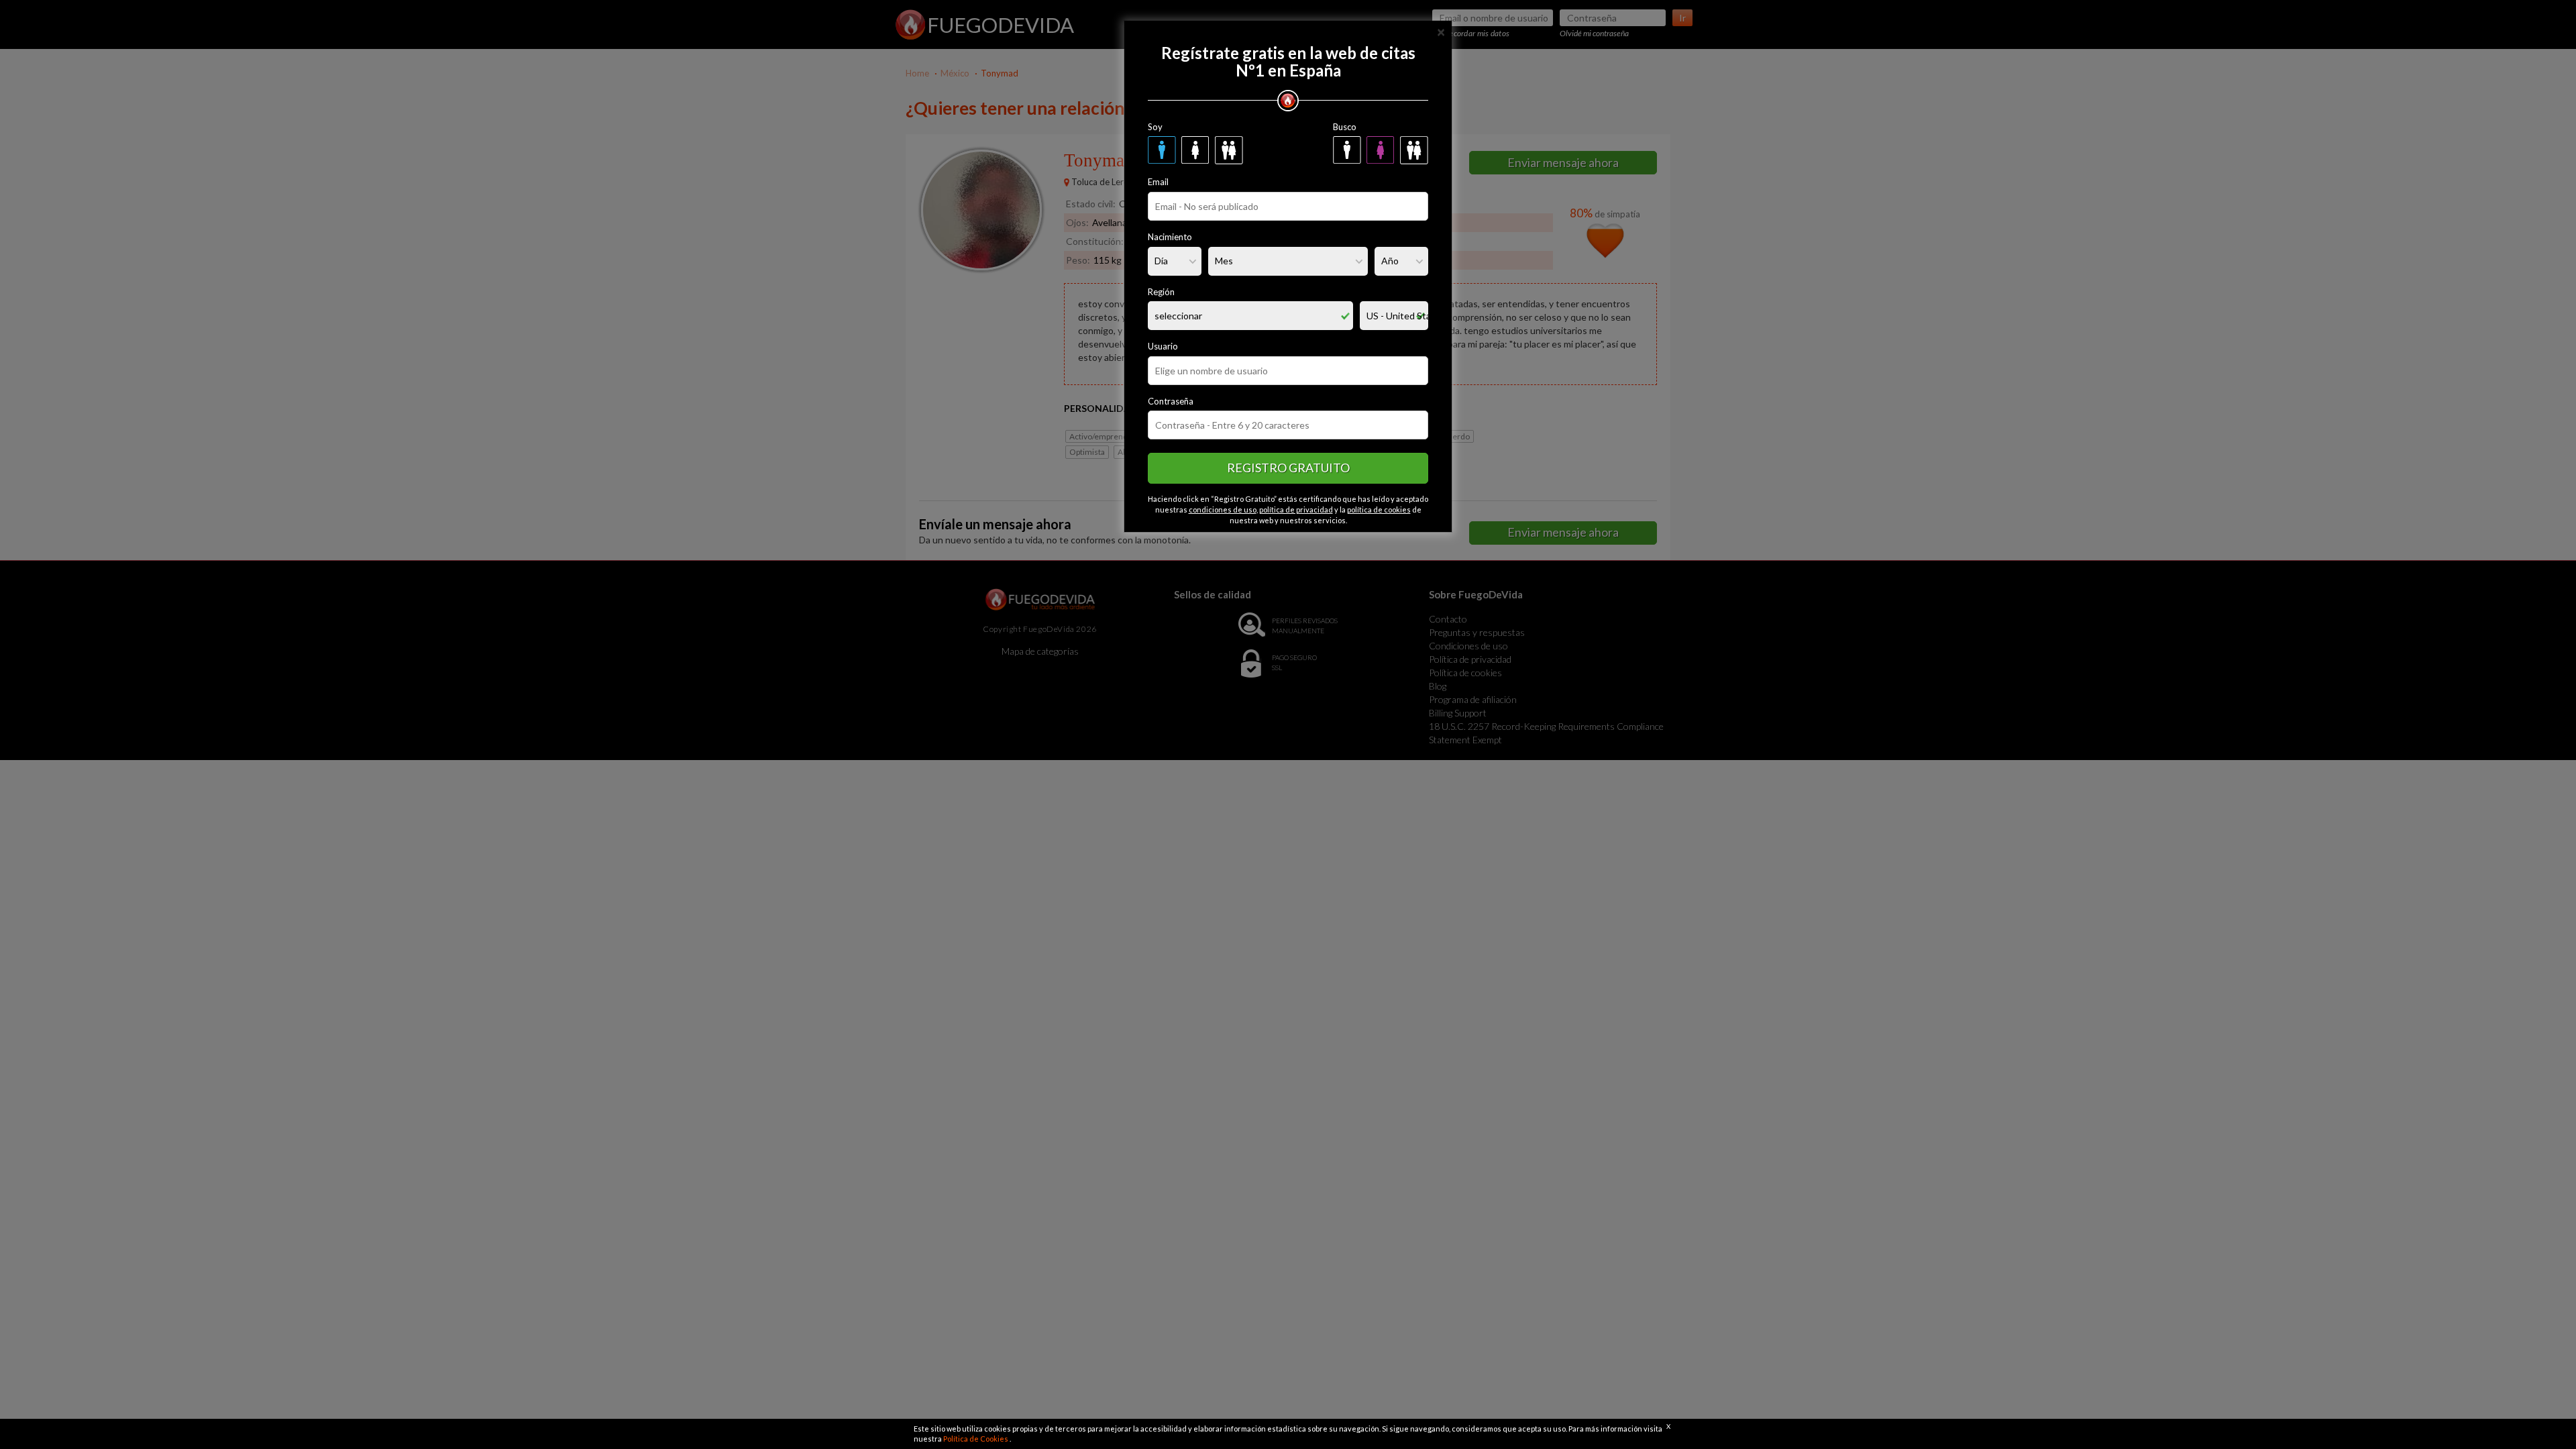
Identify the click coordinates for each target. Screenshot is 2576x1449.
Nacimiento (1170, 237)
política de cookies (1379, 509)
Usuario (1163, 346)
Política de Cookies (976, 1439)
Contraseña (1171, 401)
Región (1161, 292)
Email (1158, 182)
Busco (1345, 127)
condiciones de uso (1223, 509)
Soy (1155, 127)
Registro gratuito (1288, 468)
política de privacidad (1296, 509)
